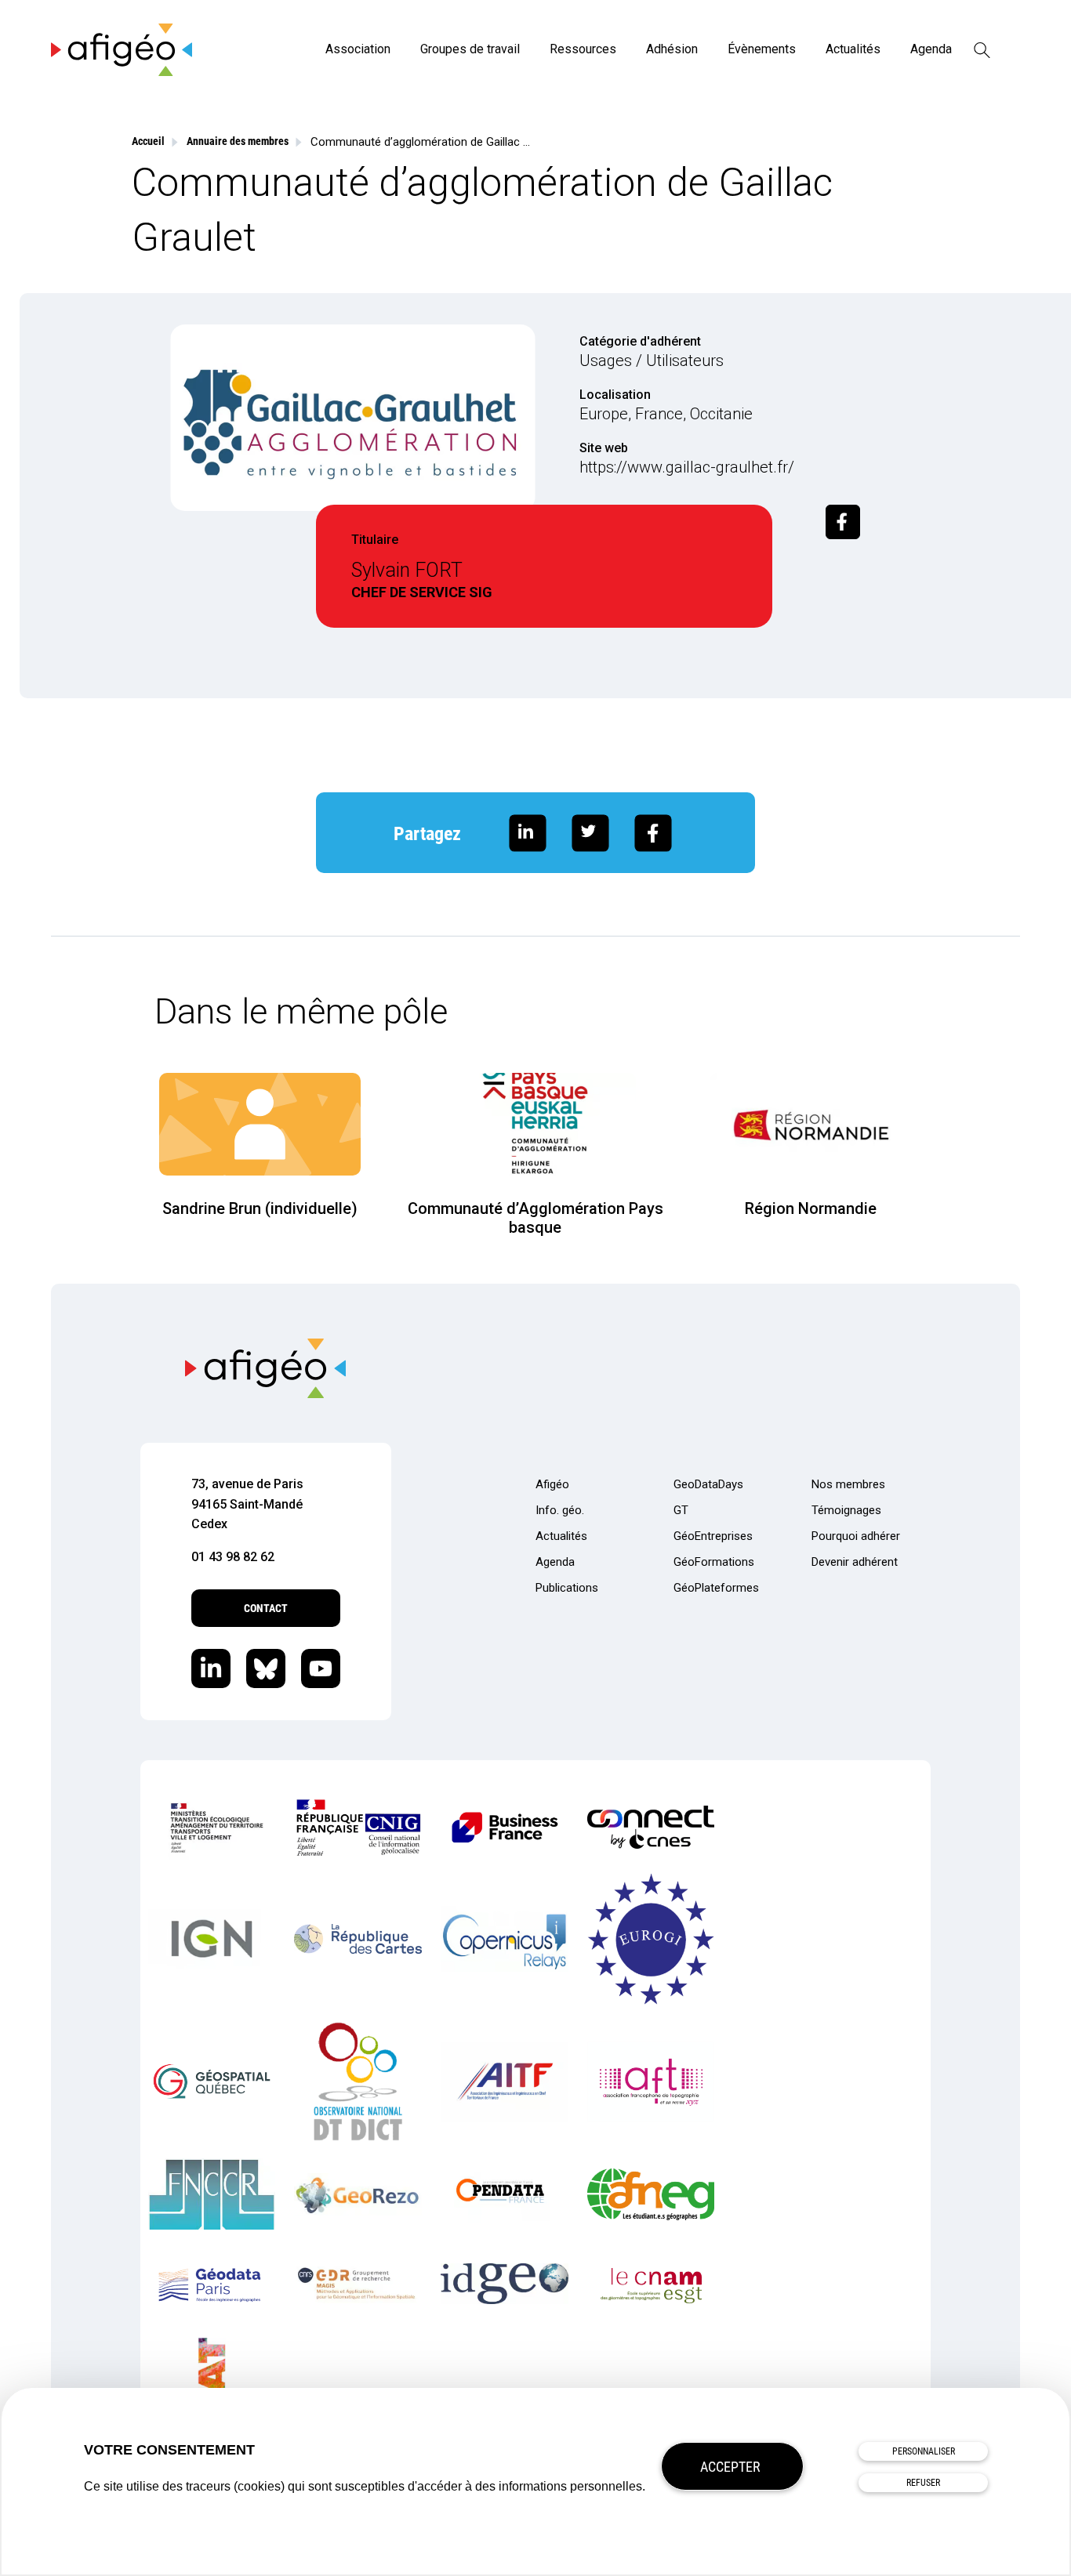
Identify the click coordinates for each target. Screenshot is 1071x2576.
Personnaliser (924, 2451)
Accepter (730, 2467)
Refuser (923, 2483)
